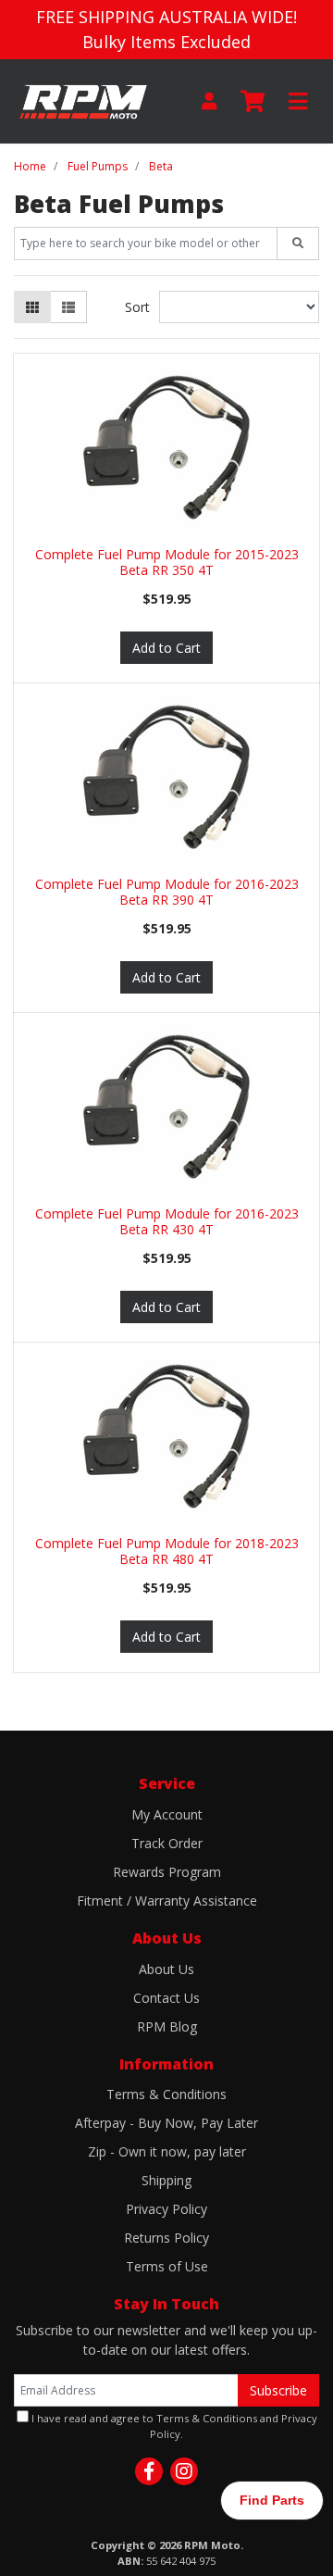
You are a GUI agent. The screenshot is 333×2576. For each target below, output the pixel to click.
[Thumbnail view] (32, 307)
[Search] (298, 244)
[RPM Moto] (83, 100)
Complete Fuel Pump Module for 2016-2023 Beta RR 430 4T (167, 1221)
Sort (137, 307)
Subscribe (278, 2390)
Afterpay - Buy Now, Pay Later (166, 2123)
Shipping (166, 2180)
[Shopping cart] (253, 102)
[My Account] (209, 101)
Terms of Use (167, 2266)
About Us (166, 1969)
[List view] (68, 307)
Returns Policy (166, 2238)
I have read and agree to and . (173, 2426)
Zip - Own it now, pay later (167, 2151)
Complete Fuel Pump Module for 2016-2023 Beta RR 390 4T (167, 892)
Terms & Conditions (166, 2094)
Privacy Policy (166, 2209)
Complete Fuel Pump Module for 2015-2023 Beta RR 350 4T (167, 562)
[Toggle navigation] (298, 102)
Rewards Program (167, 1872)
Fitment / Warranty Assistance (167, 1901)
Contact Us (166, 1998)
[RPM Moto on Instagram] (184, 2471)
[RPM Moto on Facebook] (149, 2471)
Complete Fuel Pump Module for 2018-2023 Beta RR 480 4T (167, 1551)
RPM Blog (167, 2026)
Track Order (167, 1843)
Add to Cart (166, 648)
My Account (167, 1814)
